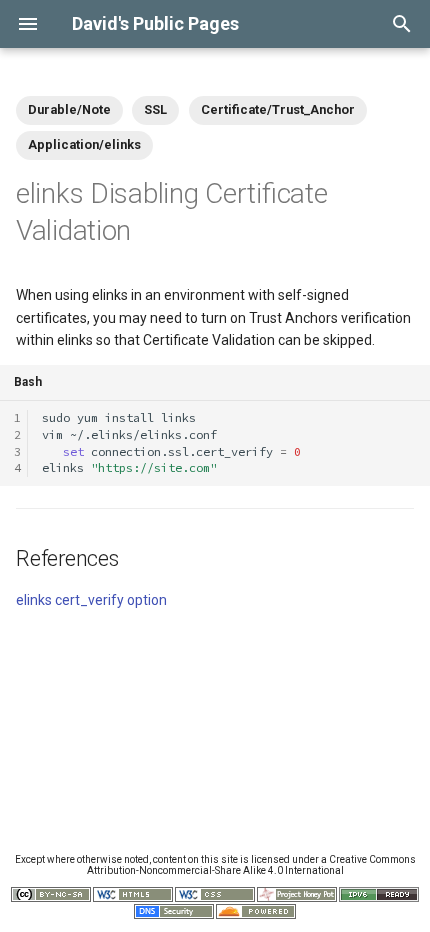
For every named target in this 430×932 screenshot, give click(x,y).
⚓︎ (153, 230)
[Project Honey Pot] (297, 898)
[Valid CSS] (215, 898)
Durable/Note (69, 109)
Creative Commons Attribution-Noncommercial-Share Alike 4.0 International (251, 865)
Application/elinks (84, 144)
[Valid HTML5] (133, 898)
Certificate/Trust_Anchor (278, 109)
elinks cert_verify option (91, 600)
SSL (155, 109)
